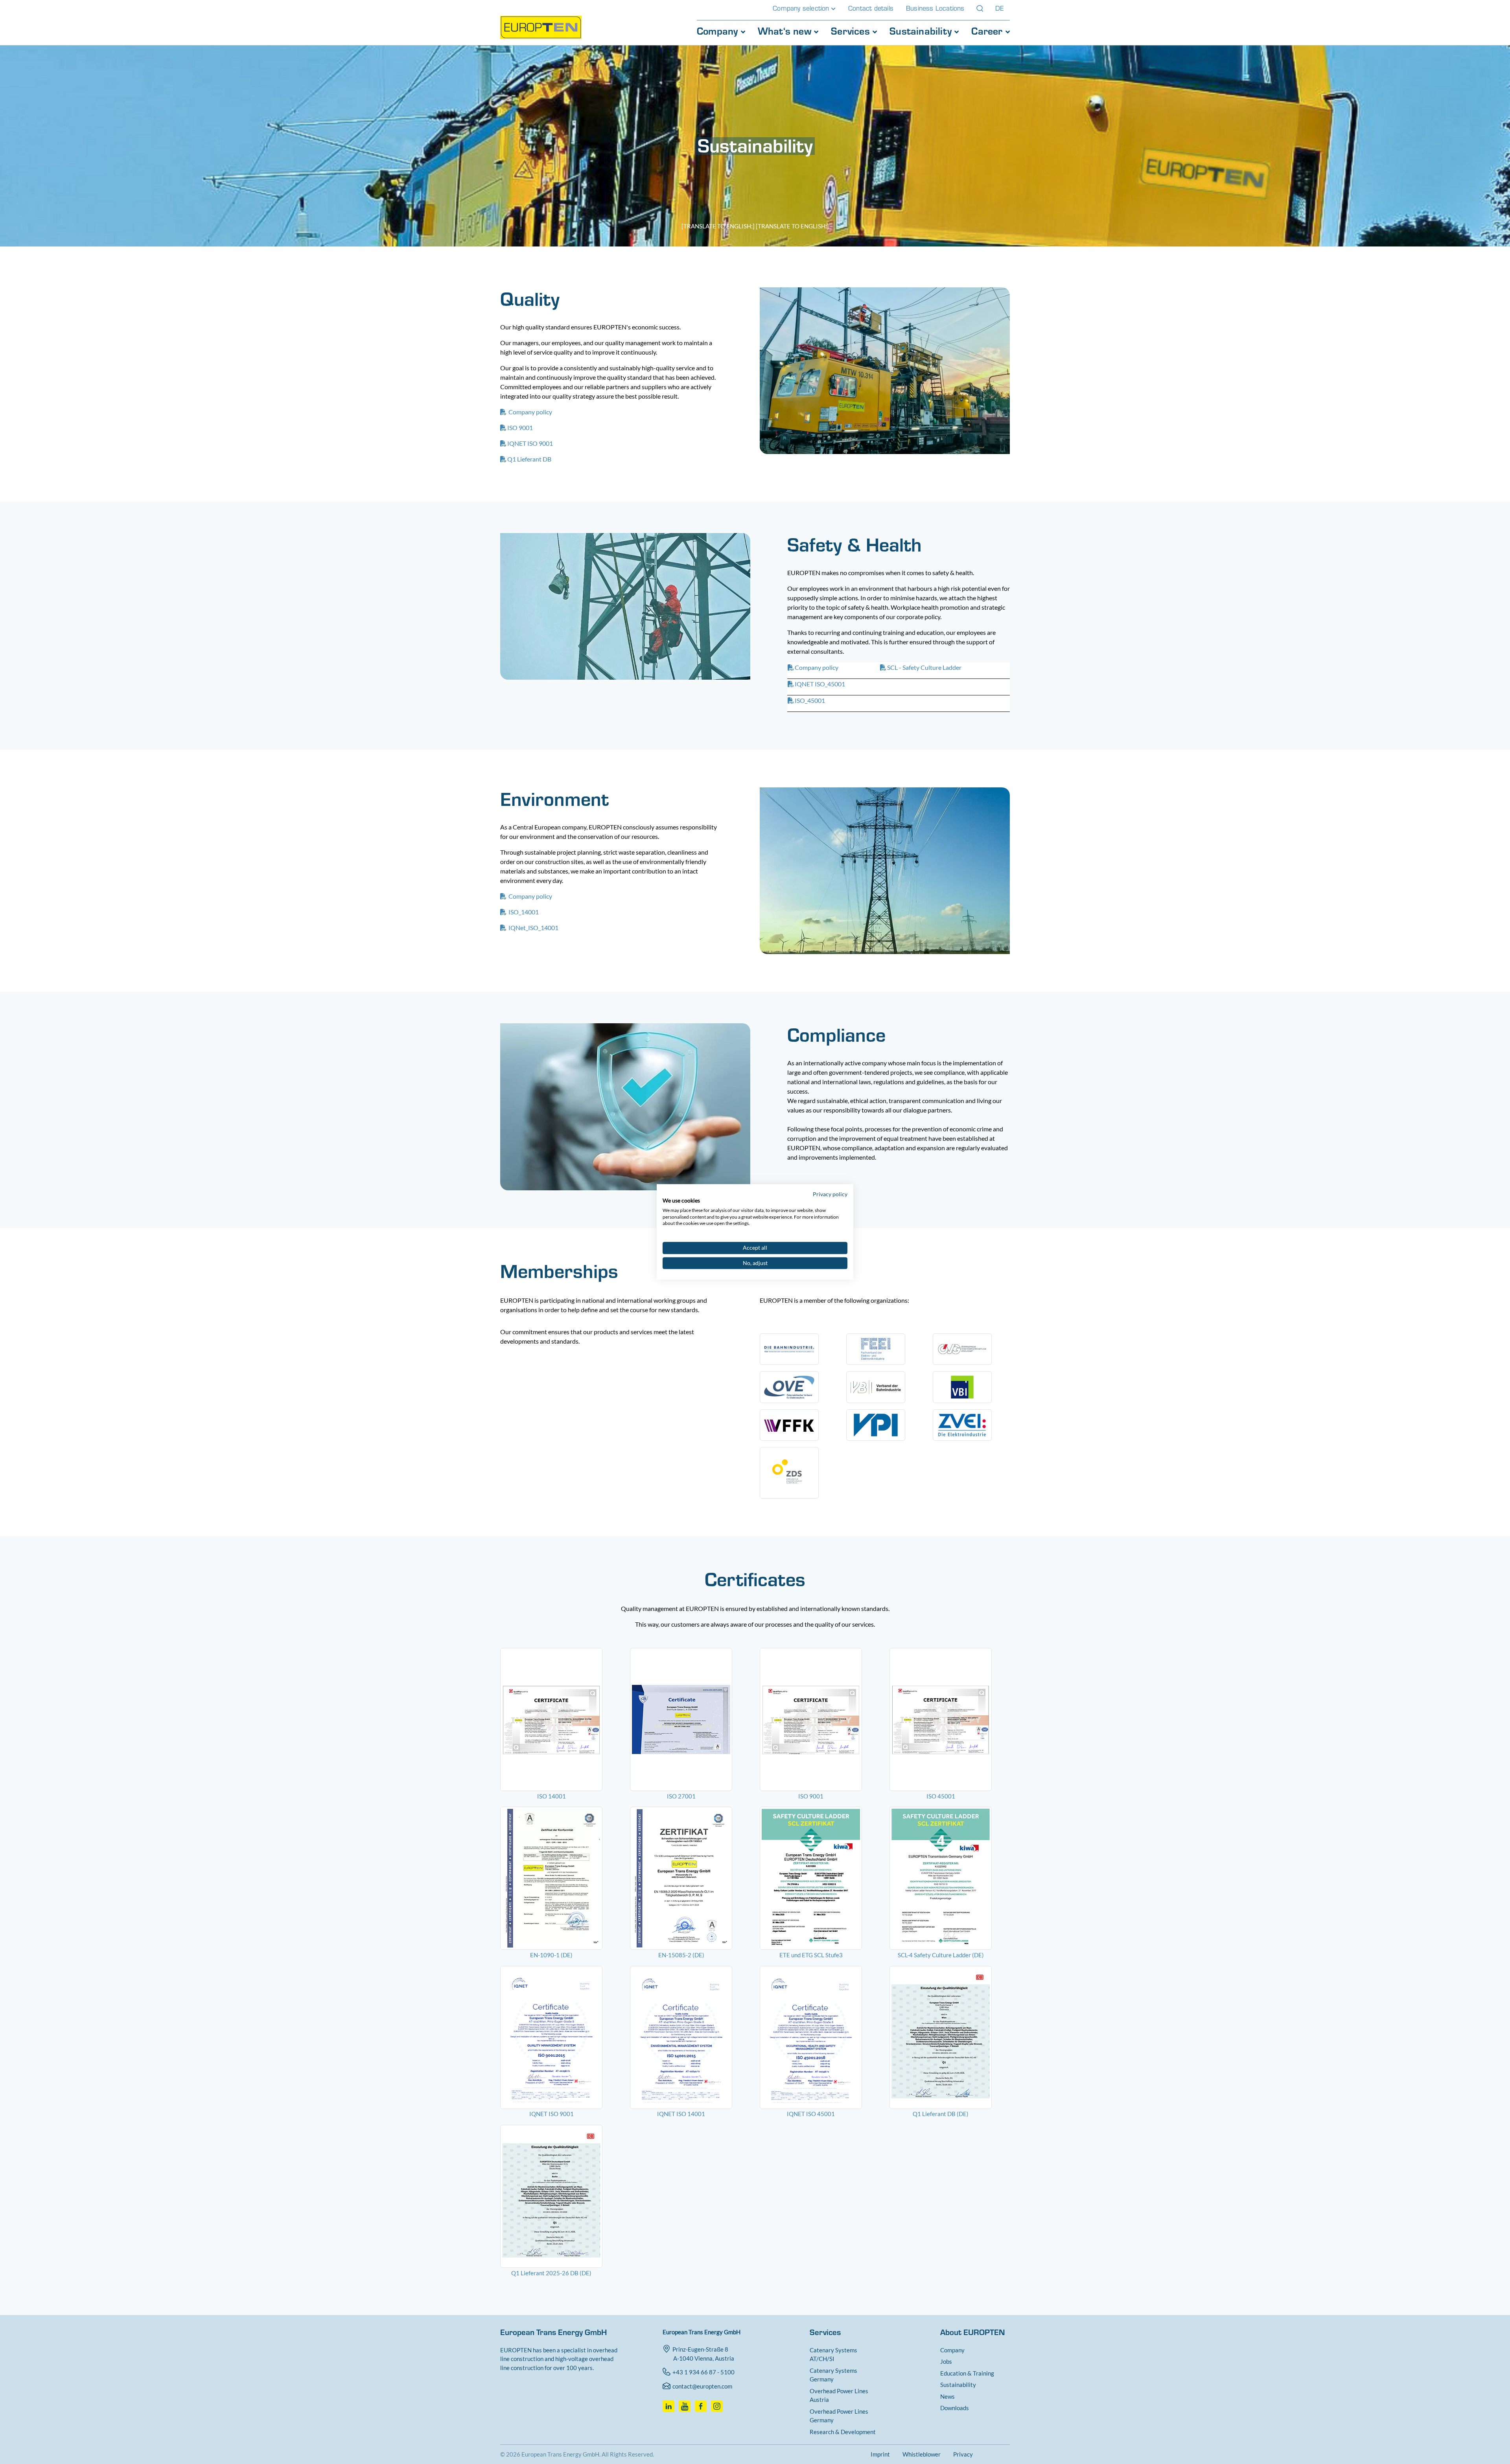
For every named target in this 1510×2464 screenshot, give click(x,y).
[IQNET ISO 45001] (820, 2037)
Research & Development (843, 2432)
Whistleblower (922, 2454)
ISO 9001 (520, 428)
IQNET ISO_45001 (820, 684)
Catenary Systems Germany (833, 2375)
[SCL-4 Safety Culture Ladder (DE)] (950, 1878)
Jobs (946, 2361)
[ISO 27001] (690, 1719)
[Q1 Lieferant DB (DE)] (950, 2037)
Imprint (880, 2454)
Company (719, 31)
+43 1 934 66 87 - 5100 (703, 2372)
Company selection (802, 8)
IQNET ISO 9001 (530, 443)
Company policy (530, 412)
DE (999, 8)
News (947, 2396)
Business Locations (935, 8)
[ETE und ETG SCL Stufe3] (820, 1878)
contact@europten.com (702, 2386)
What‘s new (786, 31)
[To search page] (980, 8)
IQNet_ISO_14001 (533, 928)
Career (988, 31)
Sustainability (922, 31)
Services (852, 31)
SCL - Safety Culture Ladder (924, 667)
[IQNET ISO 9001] (560, 2037)
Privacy (963, 2454)
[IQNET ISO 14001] (690, 2037)
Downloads (955, 2408)
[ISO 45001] (950, 1719)
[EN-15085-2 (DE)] (690, 1878)
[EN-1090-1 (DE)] (560, 1878)
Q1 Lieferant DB (529, 459)
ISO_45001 (810, 700)
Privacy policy (830, 1194)
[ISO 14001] (560, 1719)
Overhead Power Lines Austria (839, 2395)
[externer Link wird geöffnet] (669, 2404)
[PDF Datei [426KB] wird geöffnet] (560, 2196)
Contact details (871, 8)
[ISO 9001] (820, 1719)
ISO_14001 (523, 912)
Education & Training (967, 2373)
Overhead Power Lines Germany (839, 2416)
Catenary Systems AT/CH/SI (833, 2355)
